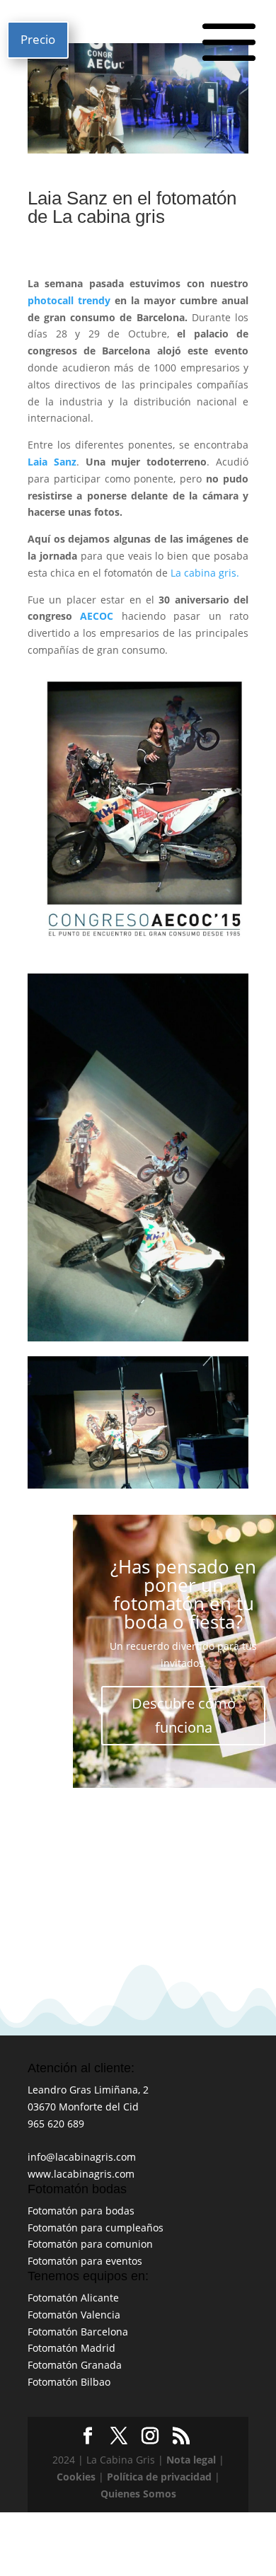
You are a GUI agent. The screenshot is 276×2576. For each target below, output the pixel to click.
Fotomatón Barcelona (78, 2332)
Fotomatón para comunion (90, 2244)
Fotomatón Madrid (71, 2348)
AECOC (97, 616)
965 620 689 (56, 2124)
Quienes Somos (138, 2494)
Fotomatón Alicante (73, 2298)
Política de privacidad (159, 2477)
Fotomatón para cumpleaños (96, 2228)
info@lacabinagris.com (82, 2157)
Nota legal (191, 2460)
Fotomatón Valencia (74, 2315)
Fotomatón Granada (75, 2365)
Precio (38, 39)
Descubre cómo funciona (184, 1715)
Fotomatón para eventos (85, 2261)
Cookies (76, 2477)
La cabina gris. (203, 573)
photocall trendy (71, 300)
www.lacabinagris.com (81, 2174)
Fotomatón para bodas (81, 2211)
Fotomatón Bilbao (69, 2382)
